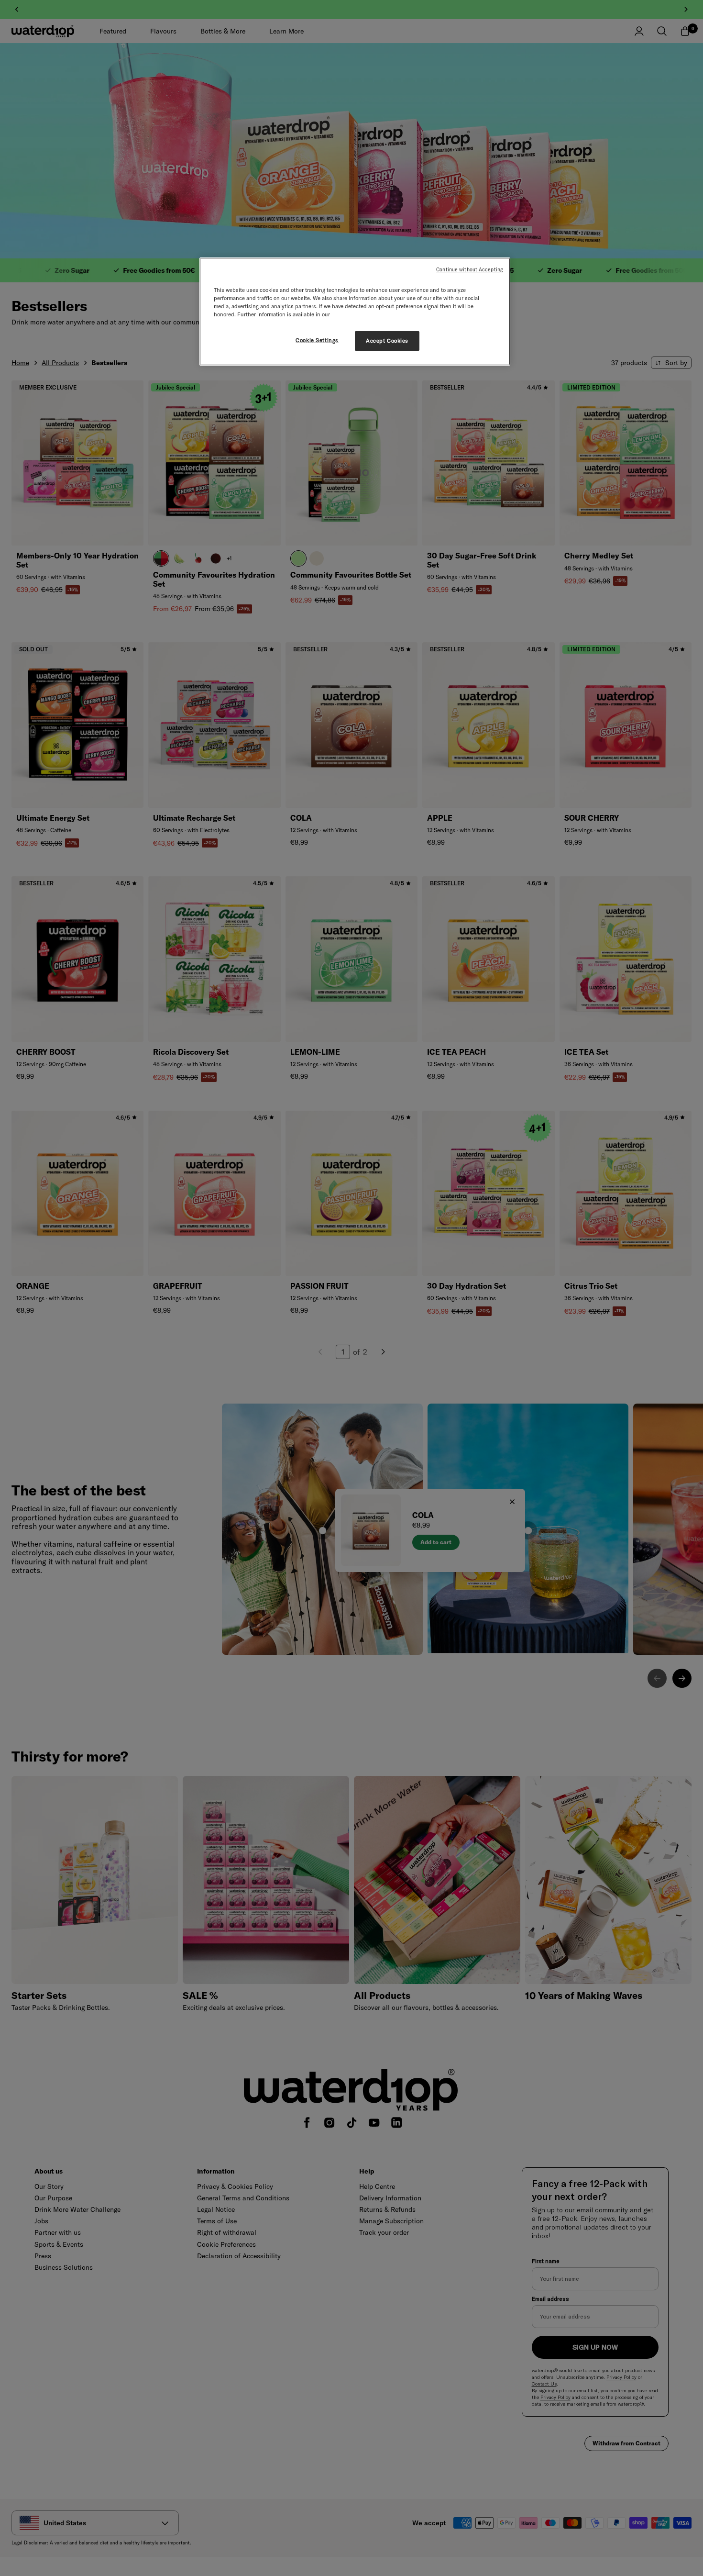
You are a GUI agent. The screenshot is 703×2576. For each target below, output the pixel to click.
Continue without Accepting (470, 269)
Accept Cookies (387, 341)
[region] (355, 312)
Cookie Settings (317, 340)
